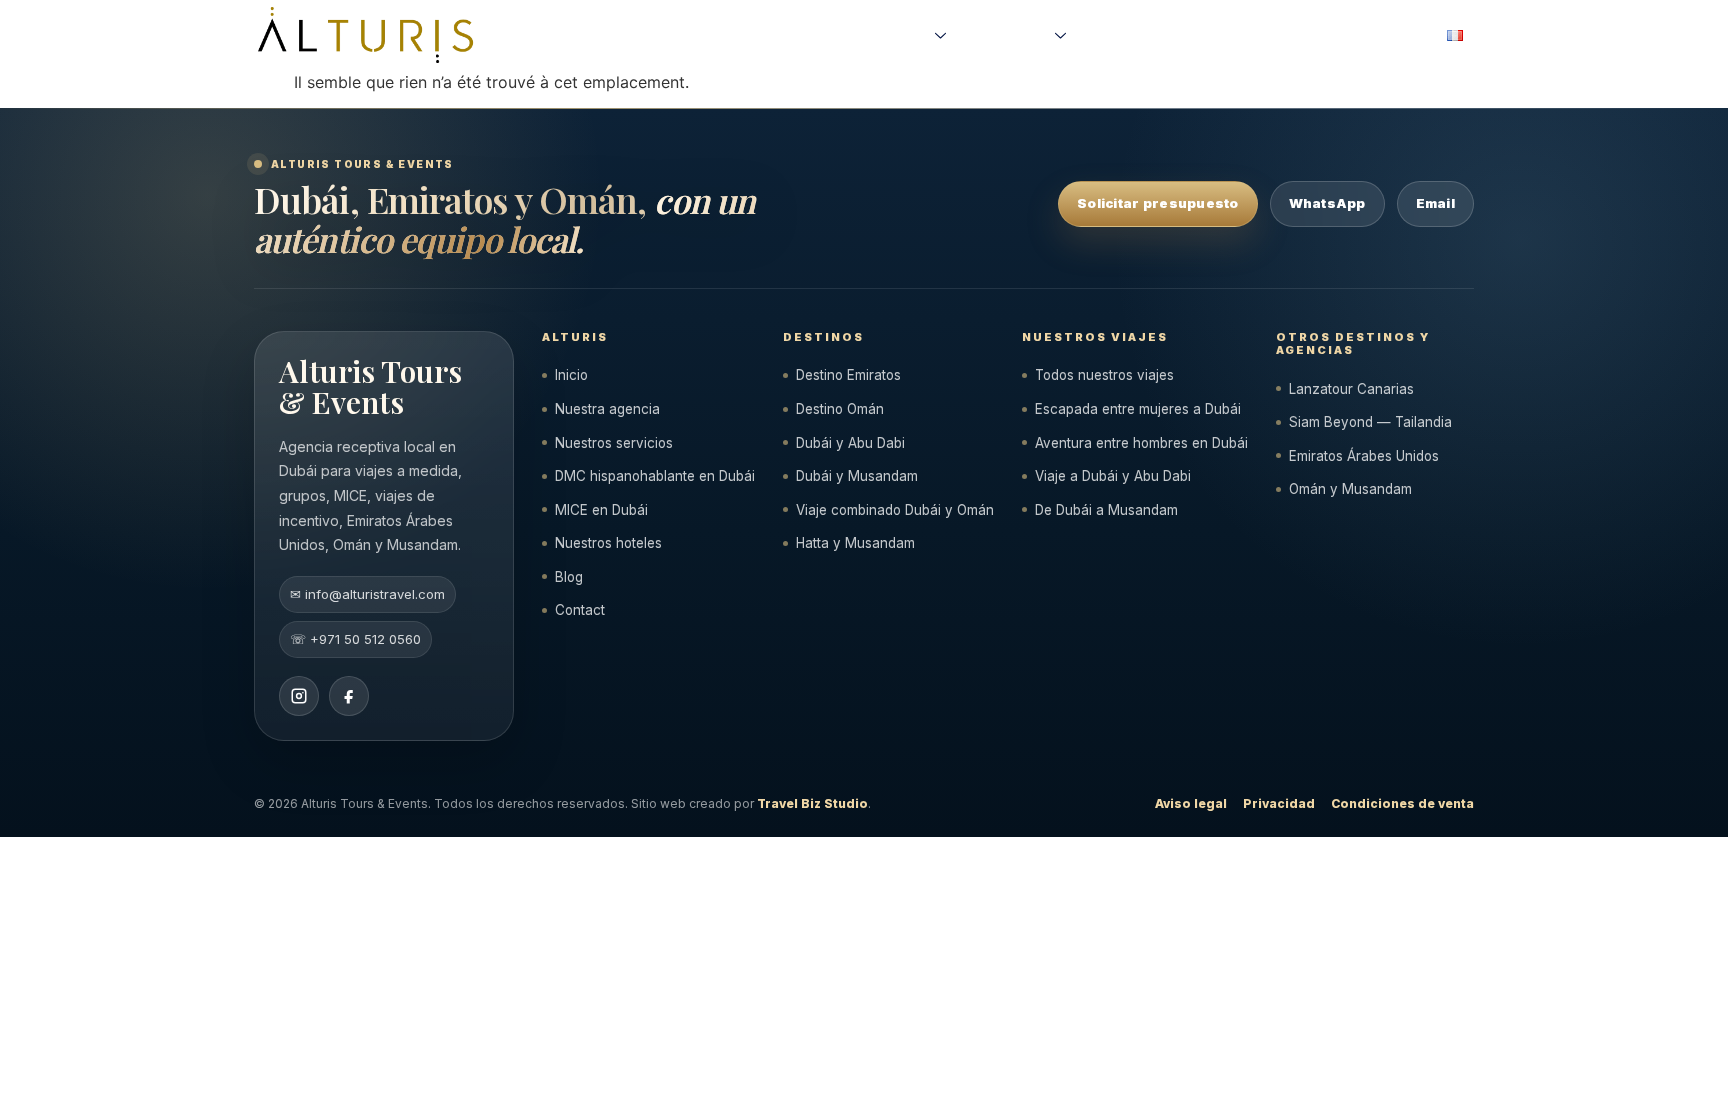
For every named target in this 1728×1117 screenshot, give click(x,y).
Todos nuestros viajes (1104, 375)
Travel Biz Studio (812, 803)
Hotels (1368, 34)
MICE (1418, 34)
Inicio (571, 375)
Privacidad (1279, 803)
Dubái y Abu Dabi (850, 443)
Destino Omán (840, 409)
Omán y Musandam (1350, 489)
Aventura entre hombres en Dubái (1141, 443)
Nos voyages (891, 34)
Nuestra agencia (607, 409)
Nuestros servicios (614, 443)
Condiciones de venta (1402, 803)
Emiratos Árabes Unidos (1364, 456)
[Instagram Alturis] (299, 696)
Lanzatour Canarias (1351, 389)
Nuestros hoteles (608, 543)
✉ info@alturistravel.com (367, 594)
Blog (569, 577)
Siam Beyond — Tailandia (1370, 422)
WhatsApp (1327, 203)
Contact (580, 610)
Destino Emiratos (848, 375)
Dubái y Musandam (857, 476)
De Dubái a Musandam (1106, 510)
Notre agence (1008, 34)
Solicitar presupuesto (1157, 203)
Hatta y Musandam (855, 543)
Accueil (816, 34)
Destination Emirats (1148, 34)
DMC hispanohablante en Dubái (655, 476)
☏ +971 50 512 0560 (355, 639)
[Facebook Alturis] (349, 696)
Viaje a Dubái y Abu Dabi (1113, 476)
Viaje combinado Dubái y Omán (895, 510)
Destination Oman (1277, 34)
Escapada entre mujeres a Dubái (1138, 409)
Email (1435, 203)
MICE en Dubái (601, 510)
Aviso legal (1191, 803)
